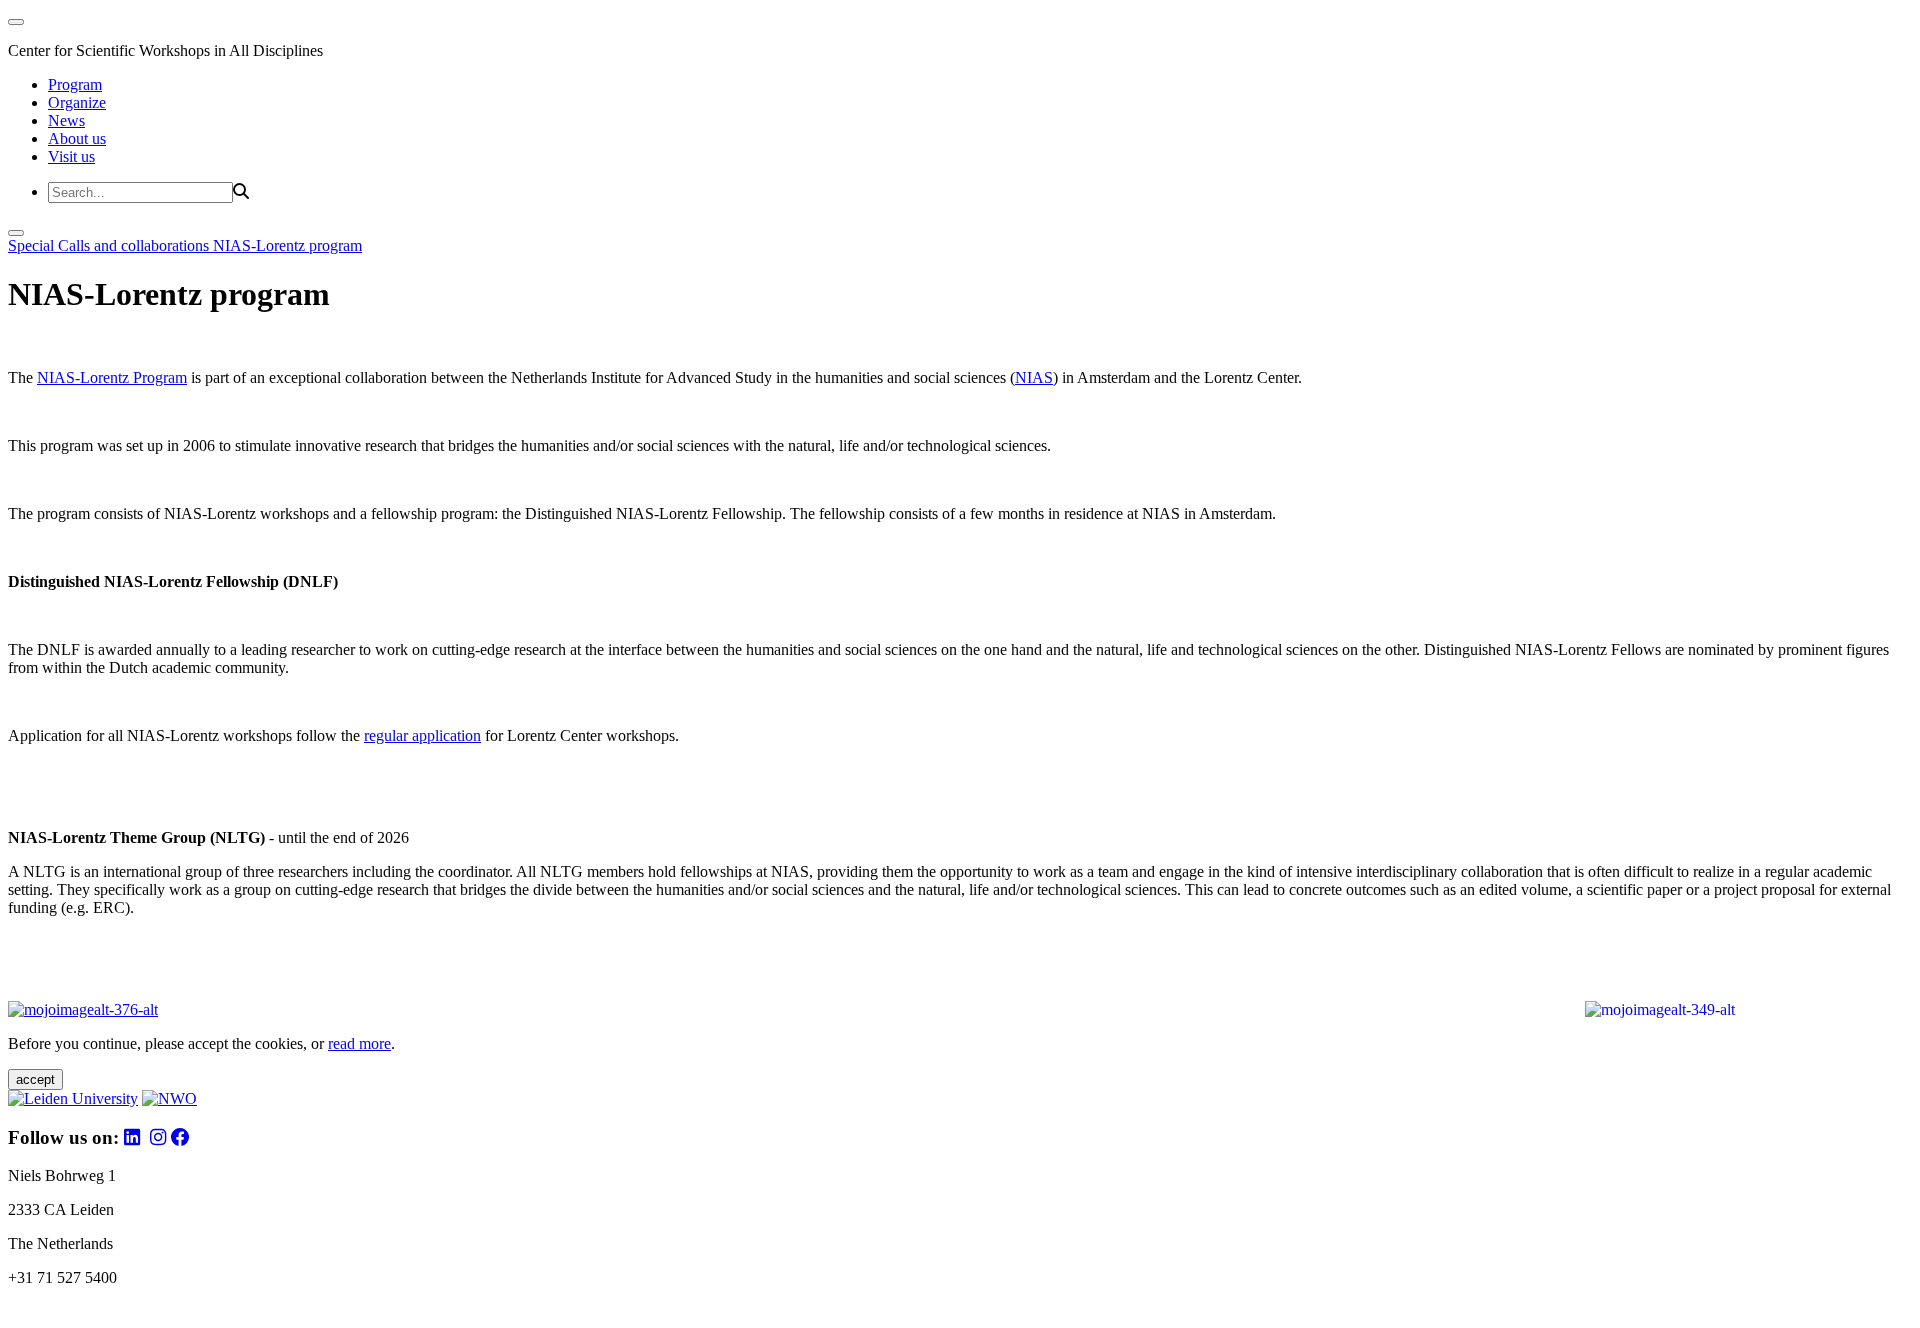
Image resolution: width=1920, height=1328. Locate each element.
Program (75, 84)
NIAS (1034, 377)
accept (35, 1079)
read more (359, 1043)
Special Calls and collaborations (110, 245)
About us (77, 138)
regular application (422, 735)
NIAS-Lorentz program (287, 245)
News (66, 120)
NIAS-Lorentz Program (112, 377)
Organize (77, 102)
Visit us (71, 156)
